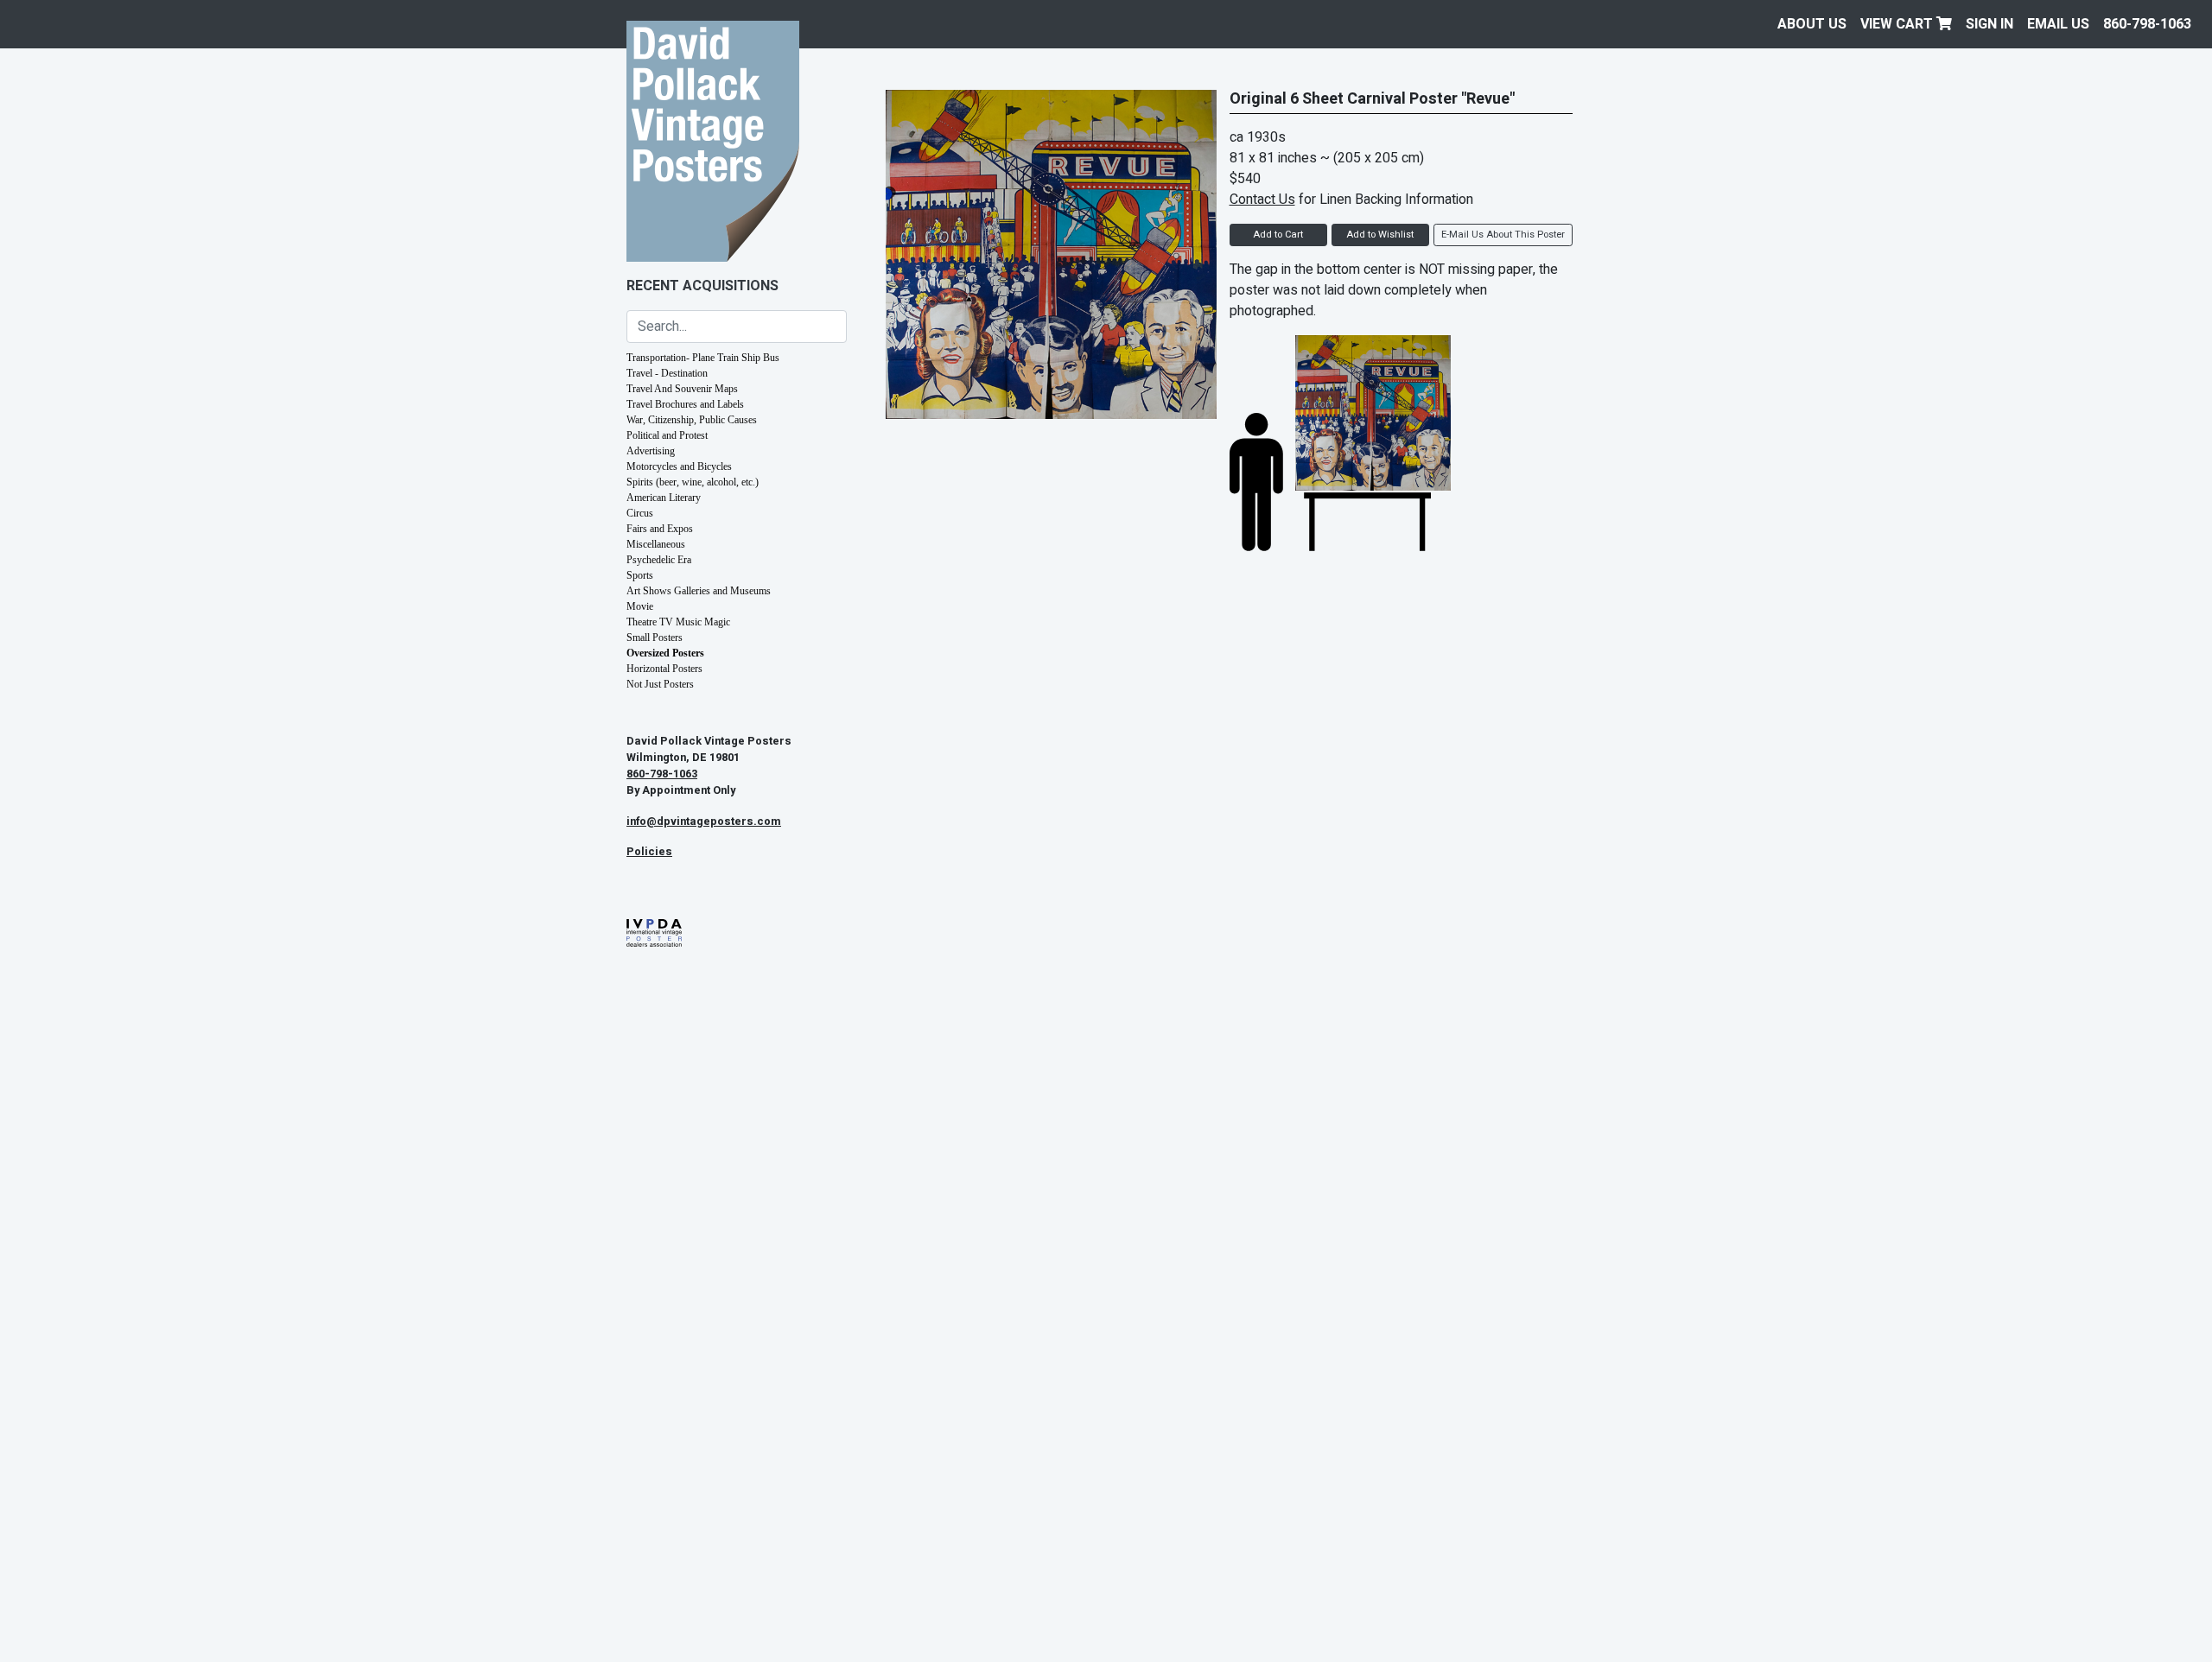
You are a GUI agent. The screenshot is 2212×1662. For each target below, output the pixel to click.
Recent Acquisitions (702, 286)
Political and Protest (667, 435)
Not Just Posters (660, 684)
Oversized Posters (665, 653)
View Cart (1898, 24)
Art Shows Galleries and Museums (699, 591)
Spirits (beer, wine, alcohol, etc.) (693, 482)
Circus (640, 513)
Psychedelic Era (659, 560)
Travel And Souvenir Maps (682, 389)
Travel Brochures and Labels (685, 404)
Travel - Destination (667, 373)
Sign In (1990, 24)
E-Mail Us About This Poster (1503, 235)
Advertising (651, 451)
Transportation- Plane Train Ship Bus (703, 358)
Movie (640, 606)
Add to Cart (1278, 235)
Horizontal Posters (664, 669)
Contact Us (1262, 200)
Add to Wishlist (1380, 235)
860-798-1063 (2147, 24)
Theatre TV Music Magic (678, 622)
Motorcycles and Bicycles (679, 466)
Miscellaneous (656, 544)
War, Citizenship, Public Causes (692, 420)
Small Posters (655, 638)
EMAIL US (2058, 24)
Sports (640, 575)
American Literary (664, 498)
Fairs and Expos (660, 529)
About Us (1812, 24)
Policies (649, 852)
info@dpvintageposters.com (704, 821)
